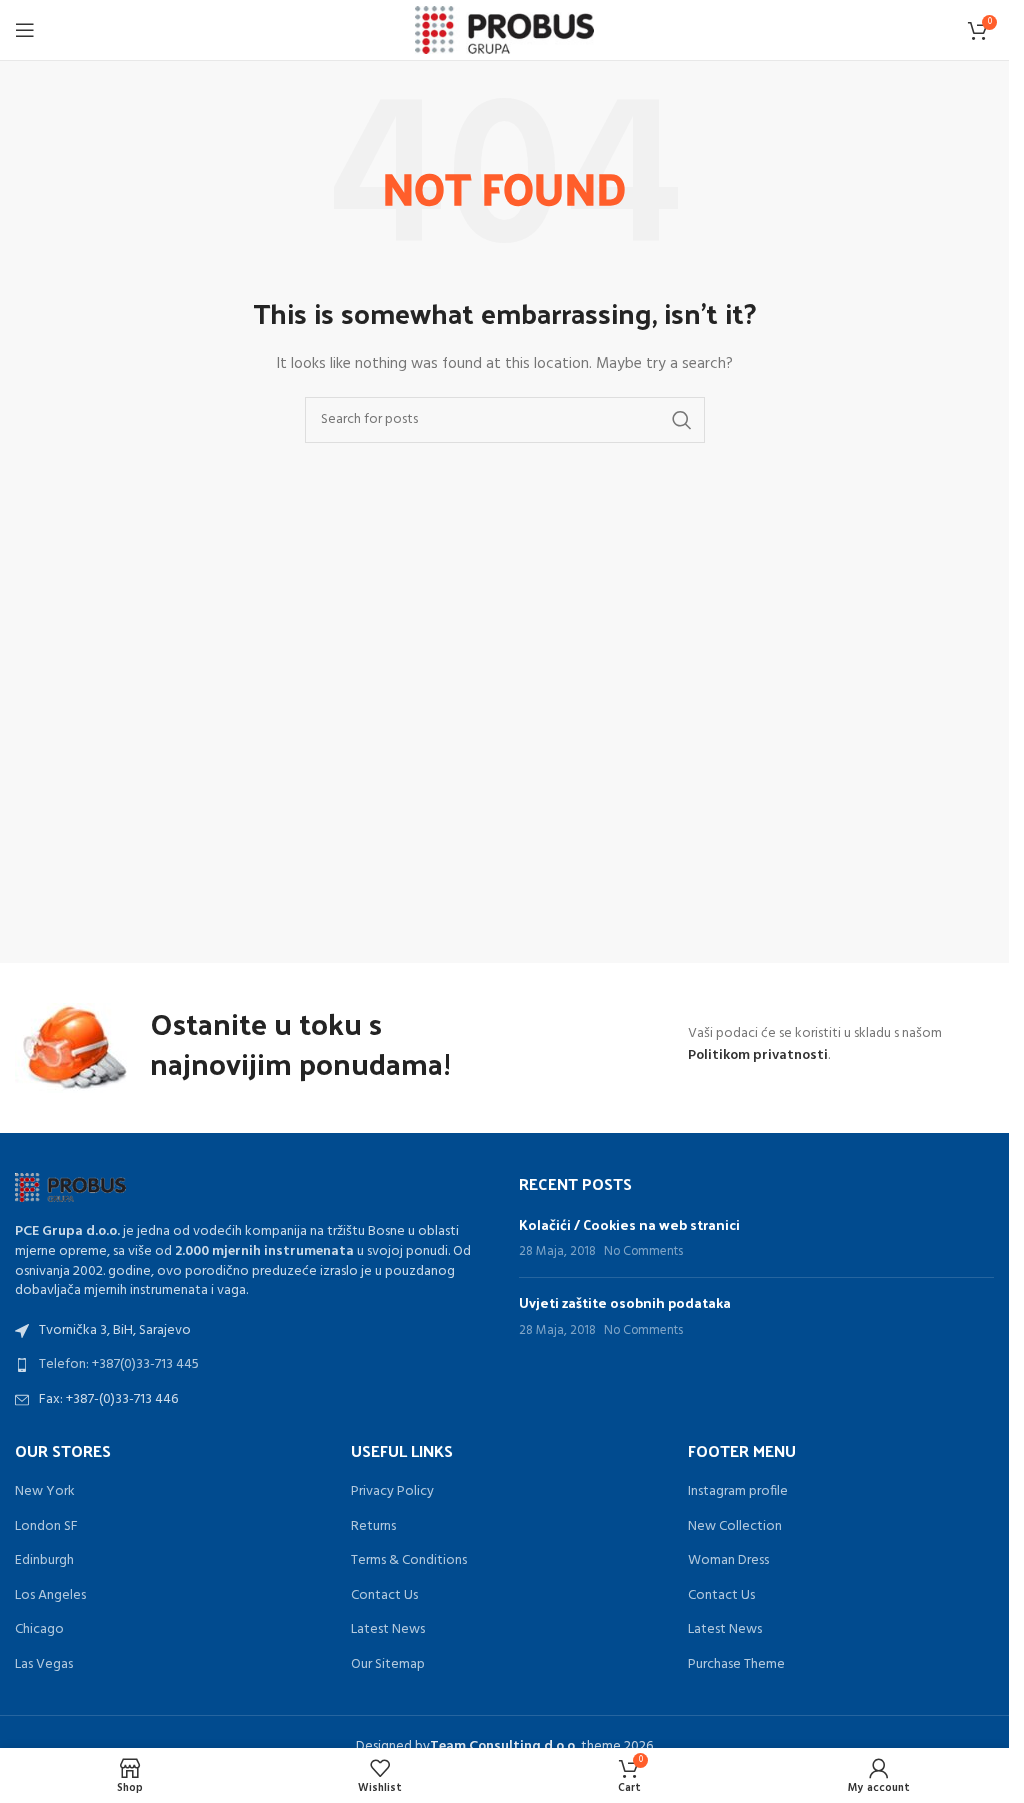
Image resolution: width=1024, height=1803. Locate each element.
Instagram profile (738, 1492)
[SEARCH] (682, 420)
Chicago (39, 1630)
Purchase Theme (736, 1665)
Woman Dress (728, 1561)
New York (45, 1492)
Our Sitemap (388, 1665)
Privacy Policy (392, 1492)
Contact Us (384, 1596)
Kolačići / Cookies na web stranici (629, 1224)
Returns (373, 1527)
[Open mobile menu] (25, 30)
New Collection (735, 1527)
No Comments (643, 1252)
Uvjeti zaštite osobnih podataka (625, 1302)
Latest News (388, 1630)
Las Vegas (44, 1665)
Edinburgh (44, 1561)
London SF (46, 1527)
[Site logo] (504, 30)
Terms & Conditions (409, 1561)
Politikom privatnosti (758, 1055)
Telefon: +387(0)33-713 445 (119, 1364)
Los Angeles (50, 1596)
